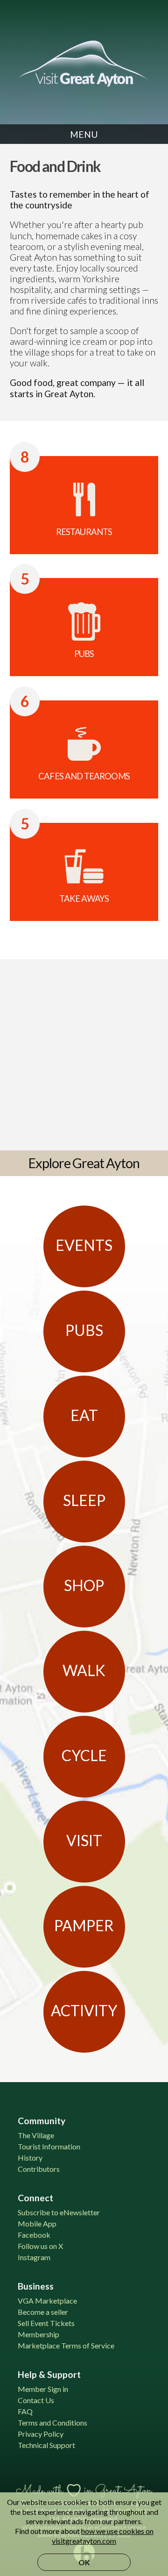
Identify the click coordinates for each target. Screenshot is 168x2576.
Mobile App (37, 2223)
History (30, 2158)
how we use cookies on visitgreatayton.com (103, 2536)
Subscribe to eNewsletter (59, 2212)
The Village (36, 2135)
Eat (84, 1415)
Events (84, 1245)
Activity (84, 2010)
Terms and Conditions (52, 2423)
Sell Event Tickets (46, 2323)
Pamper (84, 1925)
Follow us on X (40, 2246)
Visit (84, 1840)
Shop (84, 1585)
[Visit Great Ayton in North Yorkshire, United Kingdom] (84, 64)
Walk (84, 1670)
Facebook (34, 2235)
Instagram (34, 2257)
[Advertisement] (84, 1053)
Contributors (39, 2169)
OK (84, 2562)
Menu (84, 134)
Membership (38, 2334)
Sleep (84, 1500)
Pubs (84, 1330)
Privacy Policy (41, 2434)
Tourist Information (49, 2146)
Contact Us (36, 2400)
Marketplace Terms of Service (66, 2345)
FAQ (25, 2411)
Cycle (84, 1755)
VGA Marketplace (47, 2301)
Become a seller (43, 2312)
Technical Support (46, 2445)
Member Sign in (43, 2389)
